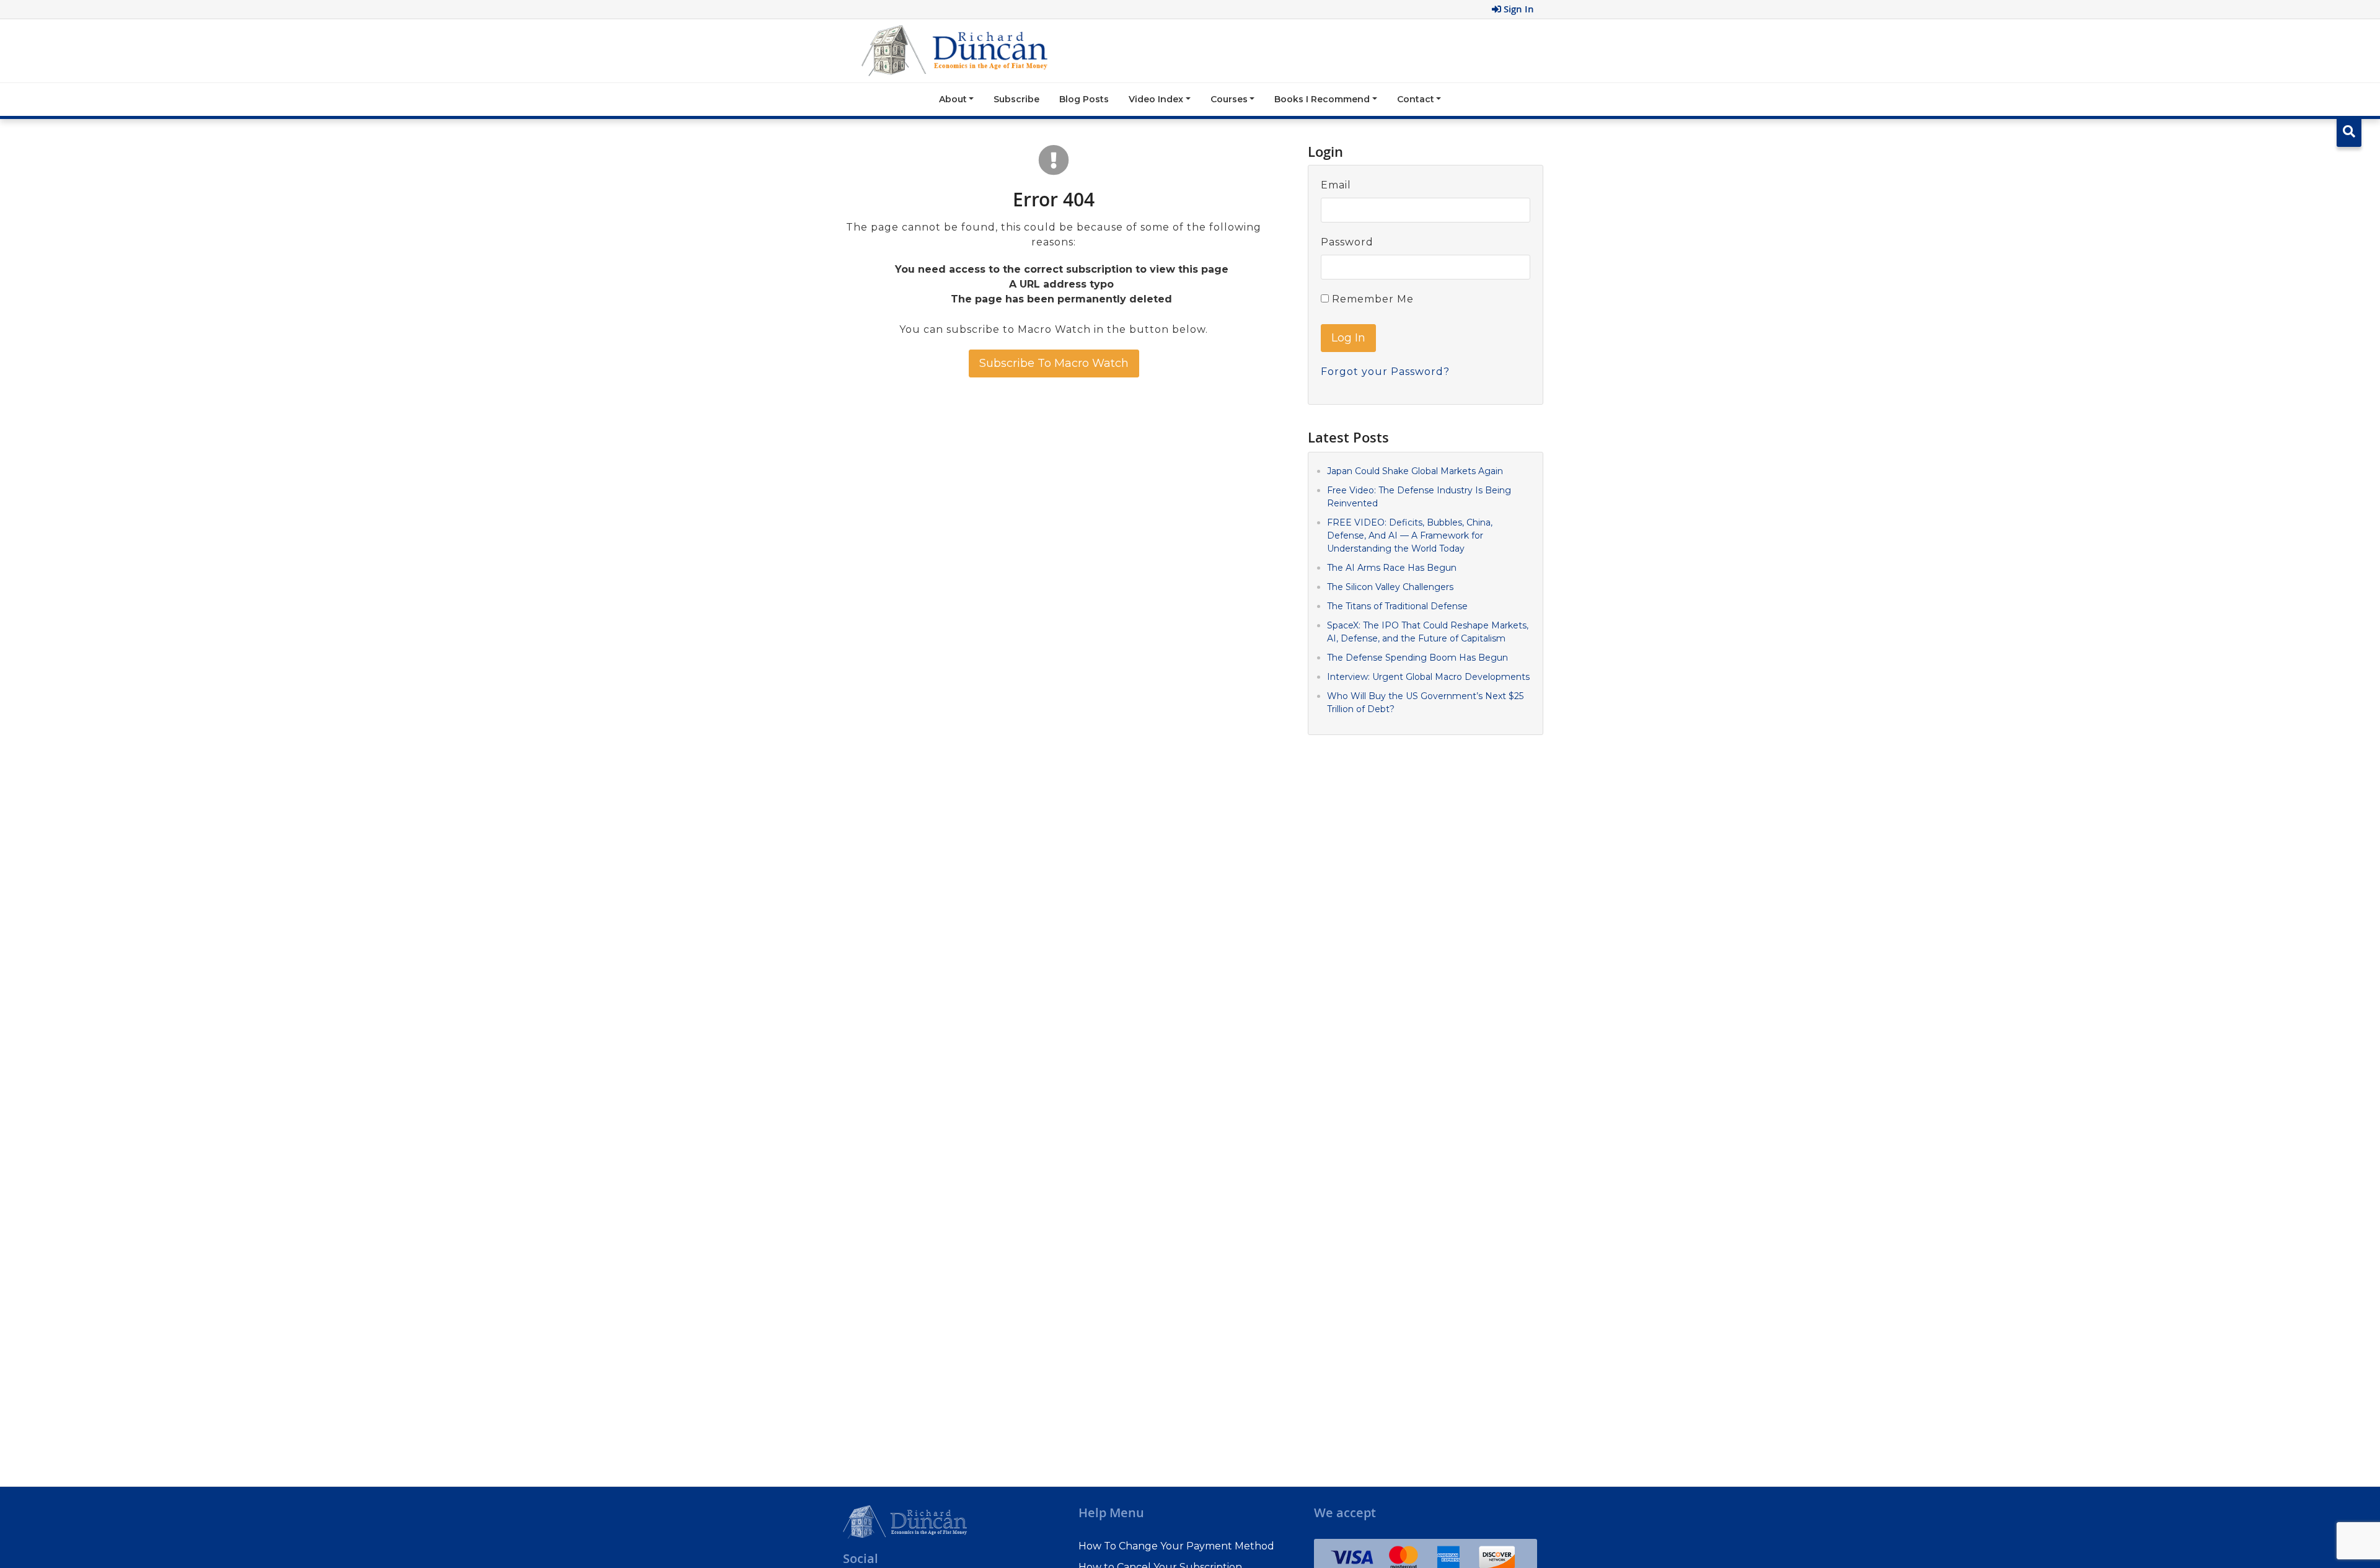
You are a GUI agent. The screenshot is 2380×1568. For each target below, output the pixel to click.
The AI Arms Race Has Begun (1392, 568)
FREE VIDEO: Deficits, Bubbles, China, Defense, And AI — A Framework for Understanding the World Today (1410, 535)
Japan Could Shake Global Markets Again (1415, 471)
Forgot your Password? (1385, 372)
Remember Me (1371, 299)
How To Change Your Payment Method (1176, 1546)
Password (1347, 242)
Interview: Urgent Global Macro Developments (1428, 677)
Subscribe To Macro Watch (1054, 363)
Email (1336, 185)
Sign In (1518, 9)
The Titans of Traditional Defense (1397, 606)
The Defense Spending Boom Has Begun (1417, 658)
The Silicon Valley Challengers (1390, 587)
